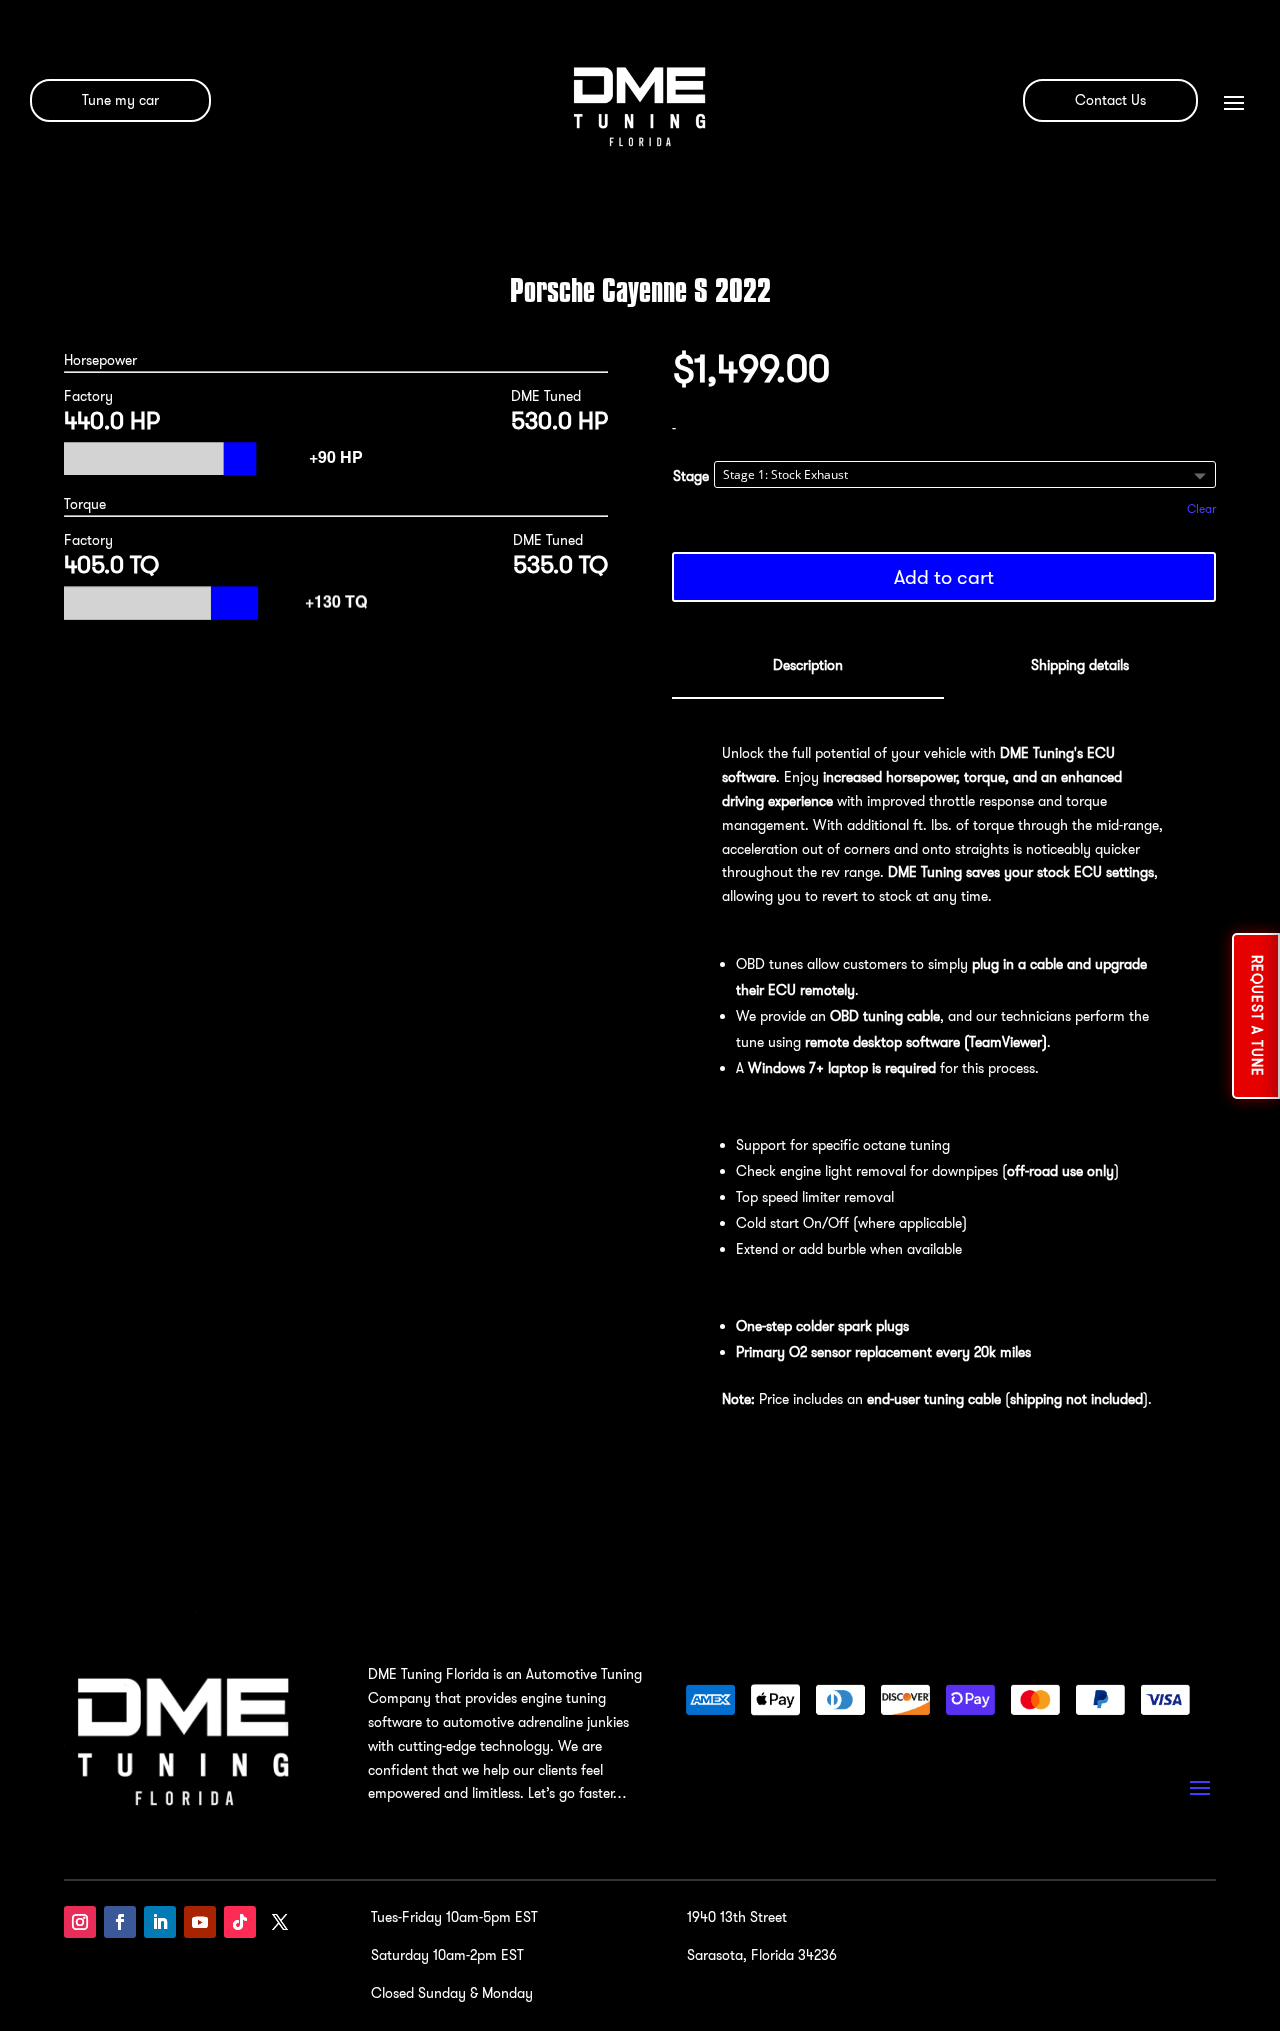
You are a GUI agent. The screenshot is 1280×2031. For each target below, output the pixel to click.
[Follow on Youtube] (200, 1922)
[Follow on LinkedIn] (160, 1922)
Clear (1201, 509)
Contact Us (1110, 100)
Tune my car (120, 100)
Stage (691, 476)
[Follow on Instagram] (80, 1922)
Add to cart (944, 576)
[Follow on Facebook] (120, 1922)
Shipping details (1080, 665)
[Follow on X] (280, 1922)
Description (808, 665)
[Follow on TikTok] (240, 1922)
